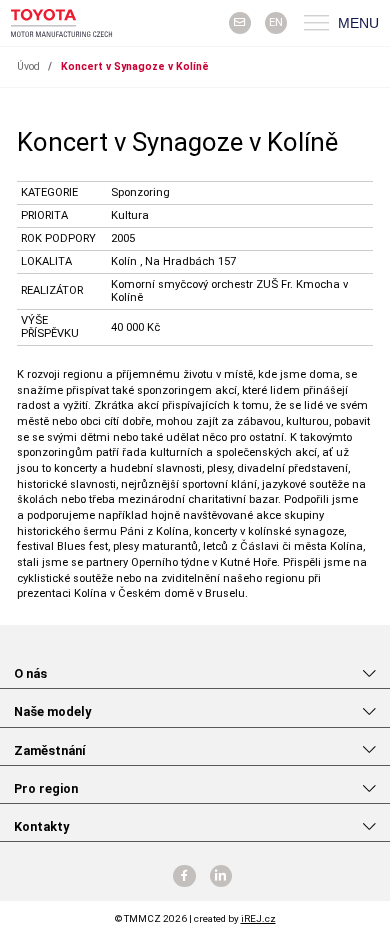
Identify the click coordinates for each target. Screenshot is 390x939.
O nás (30, 673)
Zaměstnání (50, 750)
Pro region (46, 788)
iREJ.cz (258, 918)
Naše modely (52, 711)
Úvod (28, 66)
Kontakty (41, 826)
